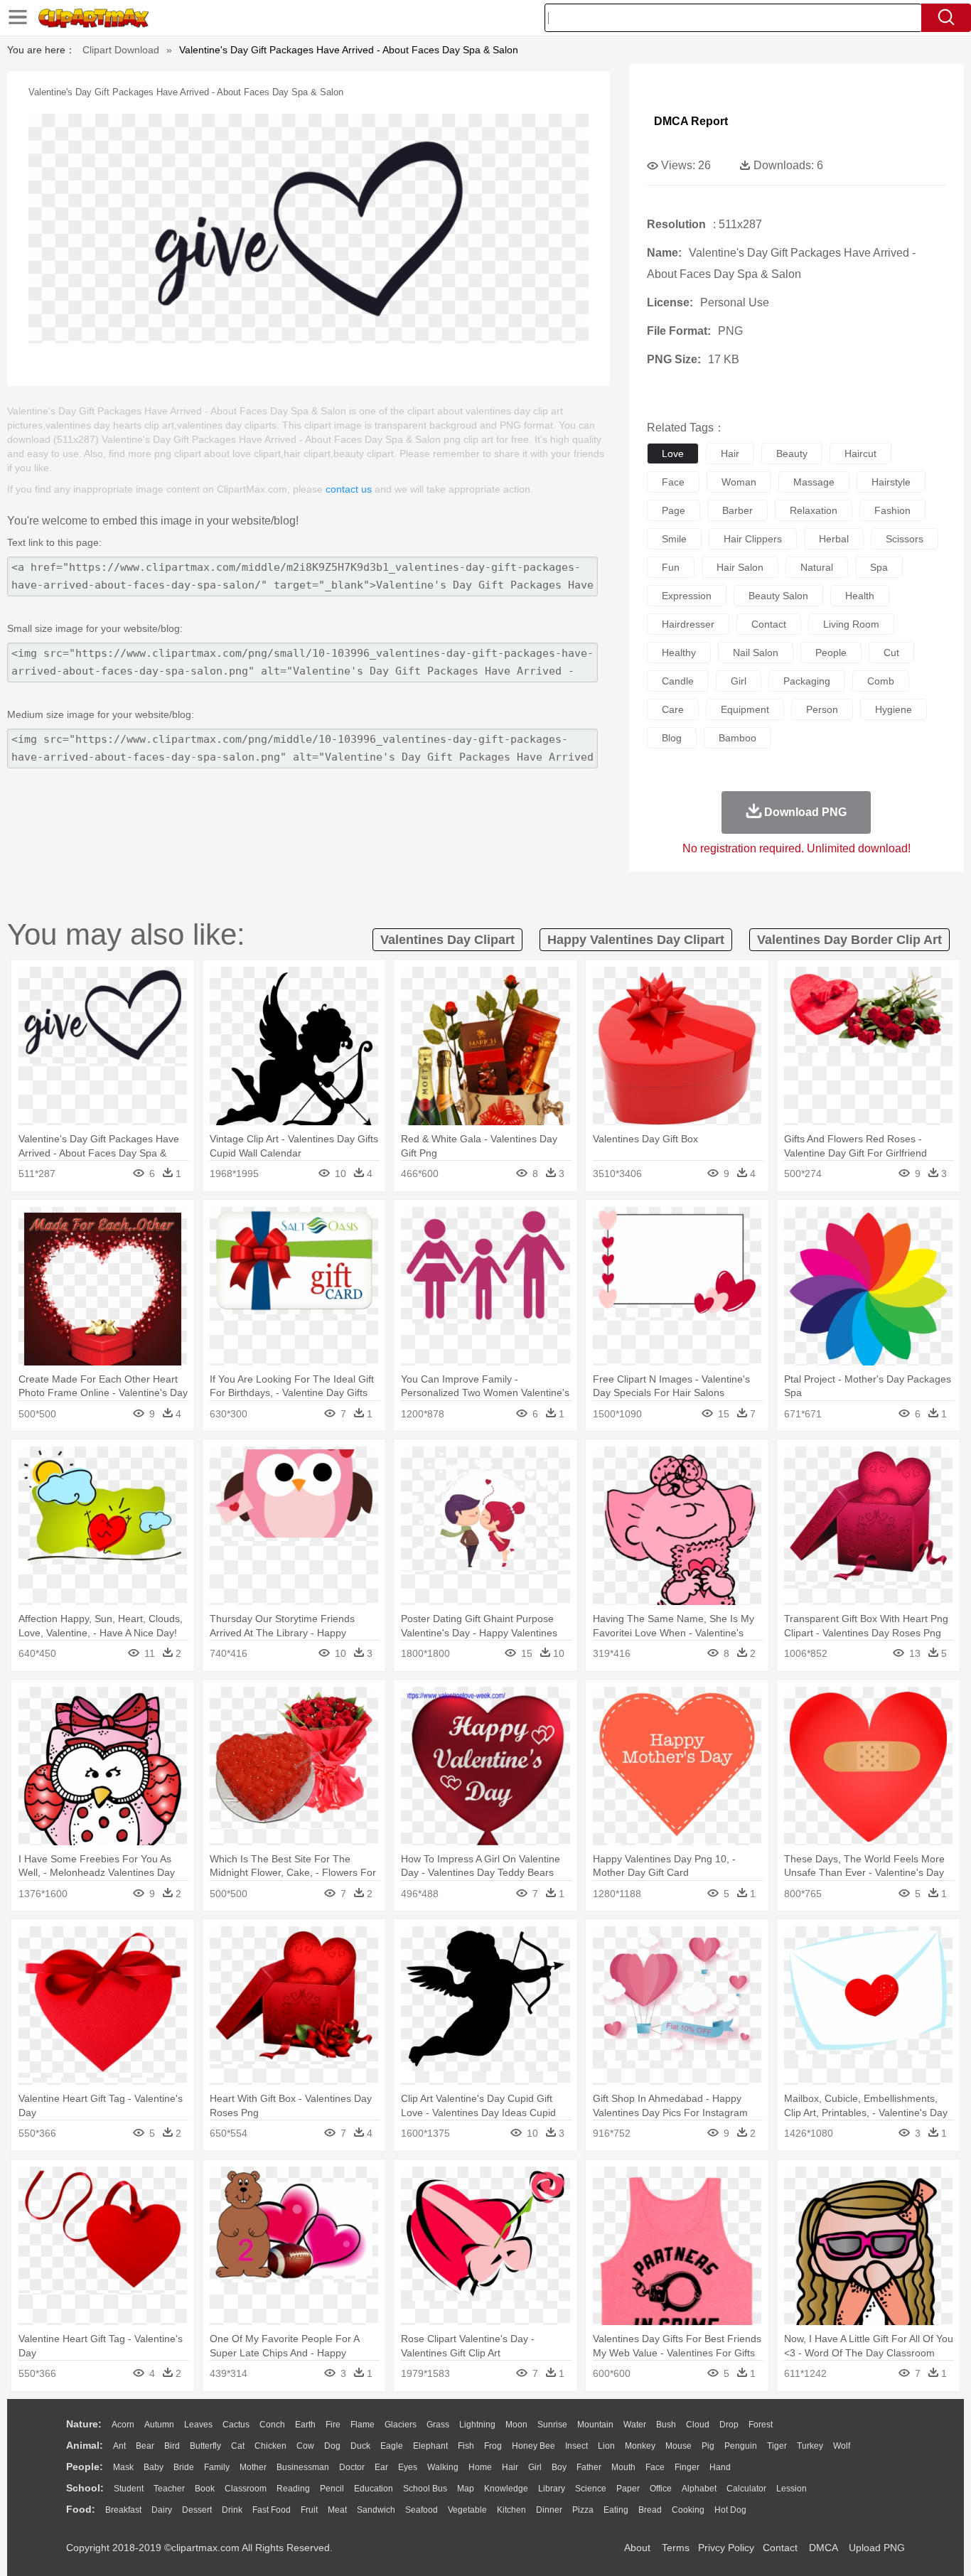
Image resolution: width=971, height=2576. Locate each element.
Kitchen (511, 2510)
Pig (708, 2446)
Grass (438, 2425)
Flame (363, 2425)
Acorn (123, 2425)
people (831, 653)
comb (881, 681)
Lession (792, 2489)
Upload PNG (877, 2548)
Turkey (810, 2446)
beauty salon (778, 596)
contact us (349, 489)
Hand (720, 2467)
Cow (305, 2446)
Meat (337, 2510)
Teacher (169, 2489)
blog (672, 738)
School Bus (425, 2489)
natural (817, 567)
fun (671, 567)
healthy (679, 653)
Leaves (198, 2425)
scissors (905, 539)
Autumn (159, 2425)
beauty (792, 454)
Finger (687, 2467)
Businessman (303, 2467)
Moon (516, 2425)
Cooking (688, 2510)
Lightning (477, 2425)
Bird (172, 2446)
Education (374, 2489)
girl (739, 681)
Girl (535, 2467)
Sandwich (376, 2510)
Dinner (549, 2510)
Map (466, 2489)
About (637, 2548)
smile (674, 539)
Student (129, 2489)
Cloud (698, 2425)
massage (814, 482)
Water (635, 2425)
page (674, 510)
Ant (119, 2446)
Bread (650, 2510)
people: (85, 2467)
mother (253, 2467)
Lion (606, 2446)
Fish (466, 2446)
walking (443, 2467)
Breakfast (123, 2510)
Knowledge (506, 2489)
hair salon (740, 567)
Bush (666, 2425)
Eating (616, 2510)
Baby (154, 2467)
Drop (729, 2425)
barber (737, 510)
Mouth (623, 2467)
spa (879, 567)
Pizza (583, 2510)
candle (678, 681)
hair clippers (753, 539)
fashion (892, 510)
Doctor (352, 2467)
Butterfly (205, 2446)
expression (687, 596)
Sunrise (552, 2425)
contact (769, 624)
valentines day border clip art (849, 940)
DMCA (823, 2548)
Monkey (640, 2446)
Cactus (236, 2425)
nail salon (756, 653)
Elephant (430, 2446)
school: (85, 2488)
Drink (232, 2510)
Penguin (741, 2446)
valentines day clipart (447, 940)
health (860, 596)
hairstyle (891, 482)
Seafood (422, 2510)
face (673, 482)
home (480, 2467)
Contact (780, 2548)
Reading (293, 2489)
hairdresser (688, 624)
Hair (510, 2467)
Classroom (246, 2489)
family (217, 2467)
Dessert (197, 2510)
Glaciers (401, 2425)
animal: (85, 2445)
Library (552, 2489)
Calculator (746, 2489)
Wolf (842, 2446)
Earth (305, 2425)
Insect (576, 2446)
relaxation (814, 510)
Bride (184, 2467)
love (673, 454)
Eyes (408, 2467)
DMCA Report (691, 121)
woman (739, 482)
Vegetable (467, 2510)
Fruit (309, 2510)
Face (655, 2467)
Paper (628, 2489)
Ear (381, 2467)
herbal (834, 539)
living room (851, 624)
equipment (745, 709)
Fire (333, 2425)
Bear (145, 2446)
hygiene (894, 709)
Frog (493, 2446)
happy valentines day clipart (636, 940)
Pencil (332, 2489)
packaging (807, 681)
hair (730, 454)
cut (891, 653)
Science (591, 2489)
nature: (84, 2424)
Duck (360, 2446)
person (822, 709)
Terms (676, 2548)
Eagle (392, 2446)
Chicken (270, 2446)
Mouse (678, 2446)
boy (559, 2467)
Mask (123, 2467)
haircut (860, 454)
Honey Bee (533, 2446)
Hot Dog (730, 2510)
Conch (272, 2425)
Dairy (162, 2510)
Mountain (595, 2425)
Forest (761, 2425)
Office (661, 2489)
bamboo (737, 738)
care (673, 709)
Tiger (777, 2446)
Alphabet (699, 2489)
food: (81, 2509)
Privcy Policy (726, 2548)
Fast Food (272, 2510)
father (589, 2467)
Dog (332, 2446)
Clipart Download (121, 50)
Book (205, 2489)
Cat (238, 2446)
